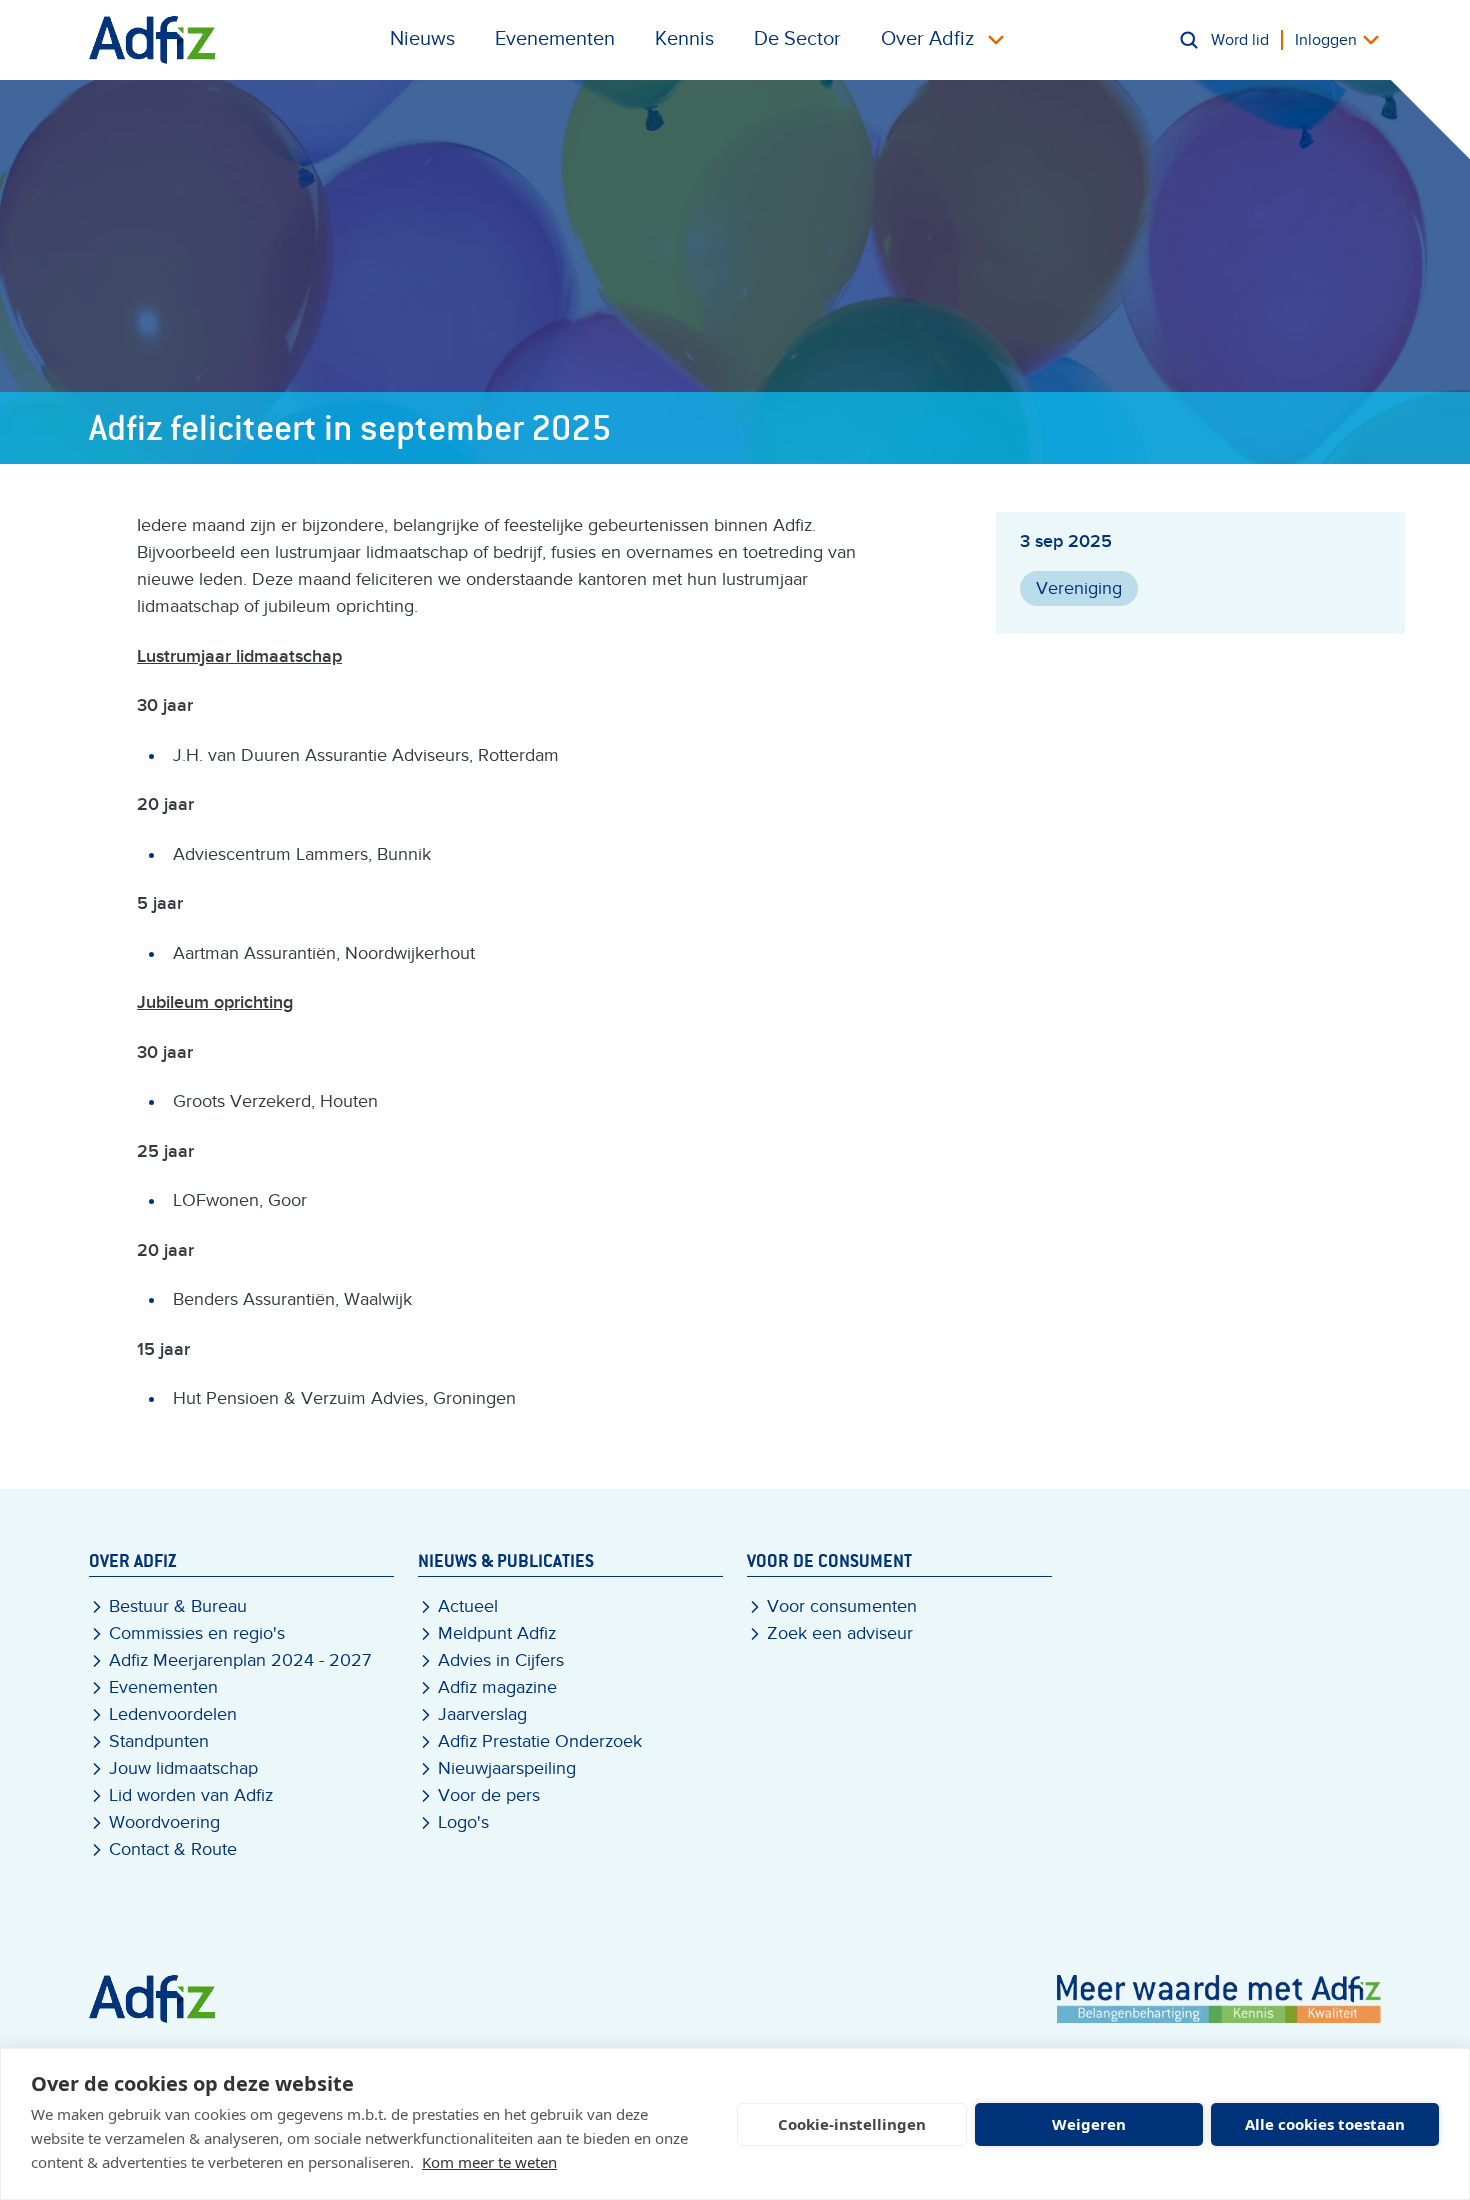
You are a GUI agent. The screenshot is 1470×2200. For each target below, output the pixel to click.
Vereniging (1079, 588)
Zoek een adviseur (840, 1633)
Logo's (463, 1822)
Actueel (468, 1606)
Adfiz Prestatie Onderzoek (540, 1741)
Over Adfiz (927, 39)
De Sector (797, 39)
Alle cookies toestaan (1325, 2124)
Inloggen (1326, 40)
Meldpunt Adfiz (497, 1633)
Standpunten (159, 1741)
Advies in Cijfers (501, 1660)
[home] (152, 40)
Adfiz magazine (497, 1687)
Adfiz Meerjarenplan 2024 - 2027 (240, 1660)
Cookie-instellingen (852, 2124)
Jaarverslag (482, 1714)
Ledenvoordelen (173, 1714)
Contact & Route (173, 1849)
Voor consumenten (842, 1606)
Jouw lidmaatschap (183, 1768)
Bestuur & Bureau (178, 1606)
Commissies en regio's (197, 1633)
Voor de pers (489, 1795)
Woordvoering (164, 1822)
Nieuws (422, 39)
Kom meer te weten (489, 2162)
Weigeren (1089, 2124)
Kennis (684, 39)
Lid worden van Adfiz (191, 1795)
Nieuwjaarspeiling (507, 1768)
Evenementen (555, 39)
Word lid (1240, 40)
